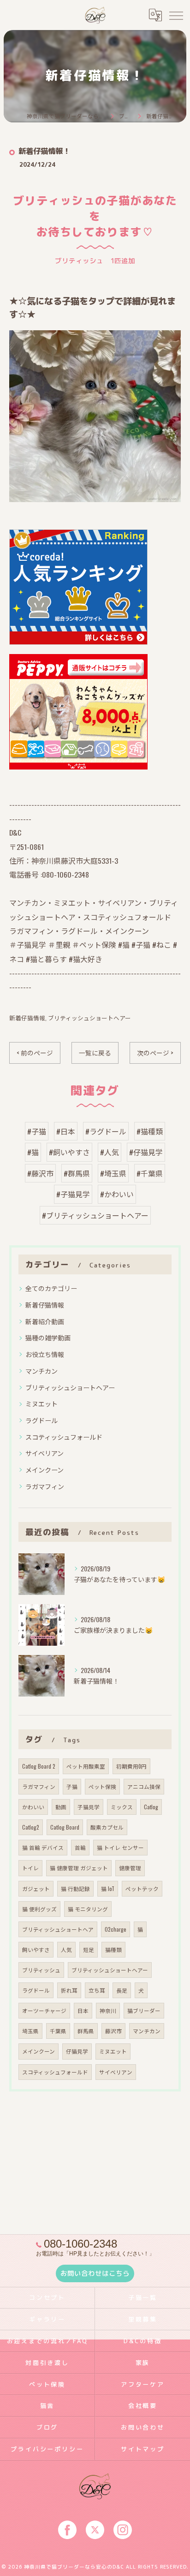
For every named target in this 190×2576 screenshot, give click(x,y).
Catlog (151, 1807)
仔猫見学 (77, 2051)
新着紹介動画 (45, 1321)
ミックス (122, 1807)
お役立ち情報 (45, 1354)
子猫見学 (89, 1807)
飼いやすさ (36, 1949)
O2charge (116, 1929)
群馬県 (86, 2031)
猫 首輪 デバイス (43, 1847)
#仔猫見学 (146, 1152)
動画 (61, 1807)
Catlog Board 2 (39, 1766)
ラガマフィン (45, 1486)
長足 (122, 1990)
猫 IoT (108, 1888)
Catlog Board (65, 1827)
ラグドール (42, 1420)
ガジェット (36, 1888)
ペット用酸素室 (86, 1766)
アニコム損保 (144, 1786)
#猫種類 (150, 1131)
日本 (83, 2010)
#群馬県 (77, 1173)
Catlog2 (31, 1827)
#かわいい (117, 1194)
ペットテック (142, 1888)
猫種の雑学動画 (48, 1337)
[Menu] (176, 15)
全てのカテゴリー (51, 1288)
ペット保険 (102, 1786)
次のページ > (155, 1053)
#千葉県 (150, 1173)
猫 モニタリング (88, 1909)
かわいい (33, 1807)
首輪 (80, 1847)
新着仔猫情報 (27, 1018)
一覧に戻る (95, 1053)
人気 (66, 1949)
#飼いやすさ (69, 1152)
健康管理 (130, 1868)
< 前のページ (35, 1053)
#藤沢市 (40, 1173)
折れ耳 (69, 1990)
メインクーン (45, 1470)
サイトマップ (143, 2449)
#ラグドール (106, 1131)
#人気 (110, 1152)
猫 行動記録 (75, 1888)
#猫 (33, 1152)
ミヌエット (42, 1403)
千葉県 (58, 2031)
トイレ (30, 1868)
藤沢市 (113, 2031)
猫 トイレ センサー (120, 1847)
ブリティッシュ (41, 1970)
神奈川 (108, 2010)
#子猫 (37, 1131)
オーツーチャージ (44, 2010)
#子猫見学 (73, 1194)
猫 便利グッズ (39, 1909)
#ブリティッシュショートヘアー (95, 1215)
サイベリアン (45, 1453)
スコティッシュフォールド (64, 1437)
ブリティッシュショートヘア (58, 1929)
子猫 (72, 1786)
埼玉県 (30, 2031)
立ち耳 (97, 1990)
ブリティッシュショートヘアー (89, 1018)
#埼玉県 (113, 1173)
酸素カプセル (107, 1827)
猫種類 (113, 1949)
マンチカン (42, 1371)
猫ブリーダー (144, 2010)
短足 (89, 1949)
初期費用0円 (131, 1766)
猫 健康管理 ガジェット (79, 1868)
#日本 (66, 1131)
